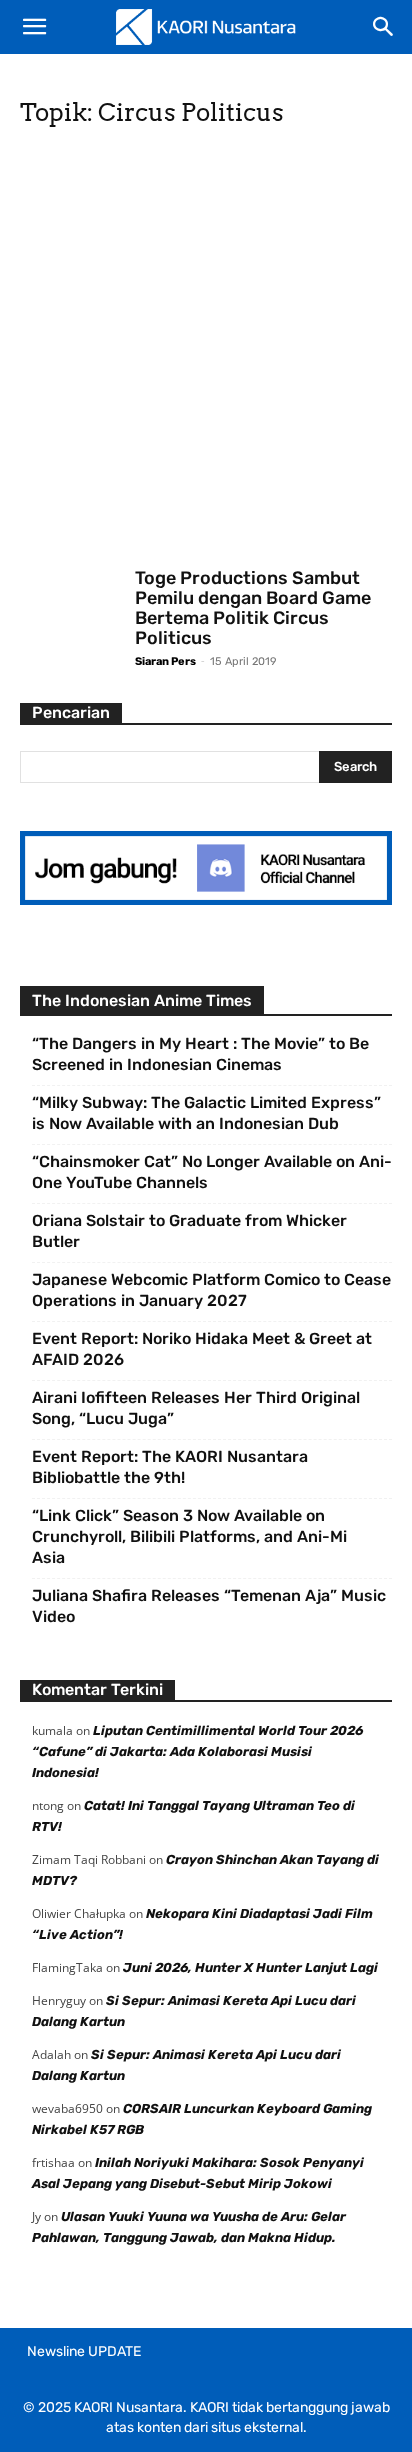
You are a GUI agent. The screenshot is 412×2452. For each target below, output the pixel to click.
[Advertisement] (206, 354)
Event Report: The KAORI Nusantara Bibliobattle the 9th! (170, 1467)
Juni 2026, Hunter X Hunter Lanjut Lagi (250, 1967)
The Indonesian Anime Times (142, 1000)
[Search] (384, 27)
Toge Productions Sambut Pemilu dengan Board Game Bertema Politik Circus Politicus (253, 608)
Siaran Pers (165, 661)
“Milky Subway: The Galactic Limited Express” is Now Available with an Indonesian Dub (206, 1113)
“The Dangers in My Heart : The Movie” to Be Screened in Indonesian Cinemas (200, 1054)
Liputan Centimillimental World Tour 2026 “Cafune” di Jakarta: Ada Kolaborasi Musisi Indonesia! (197, 1751)
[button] (34, 27)
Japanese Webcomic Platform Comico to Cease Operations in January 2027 (211, 1290)
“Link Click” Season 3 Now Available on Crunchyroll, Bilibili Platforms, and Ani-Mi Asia (189, 1536)
